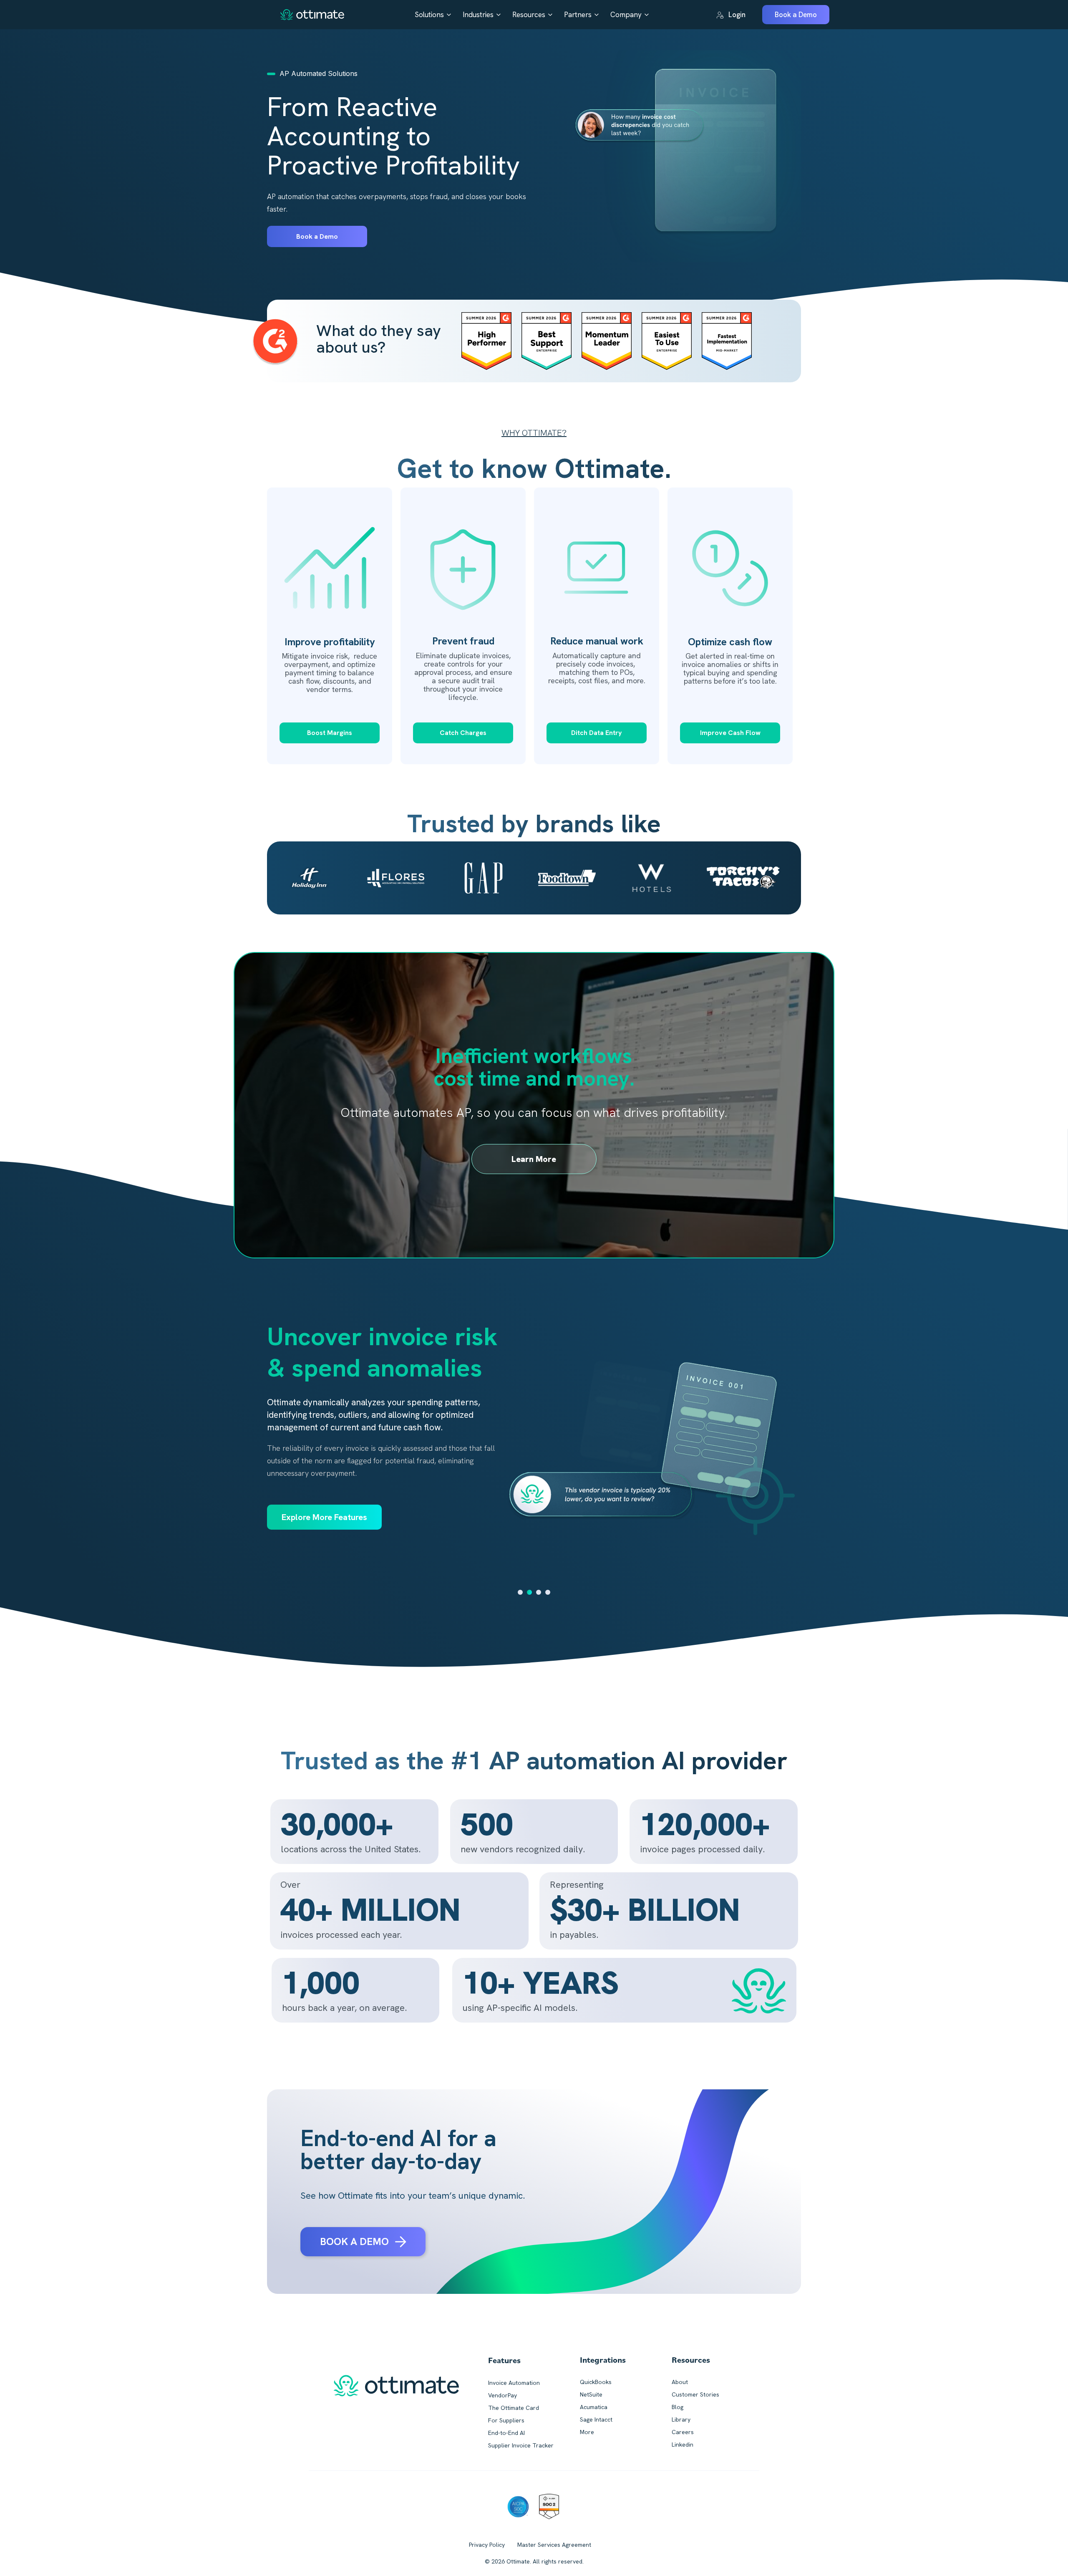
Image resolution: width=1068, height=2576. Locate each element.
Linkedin (683, 2445)
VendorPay (503, 2395)
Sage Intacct (596, 2419)
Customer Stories (695, 2394)
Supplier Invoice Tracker (521, 2445)
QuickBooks (596, 2382)
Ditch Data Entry (597, 733)
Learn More (534, 1159)
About (680, 2382)
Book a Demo (317, 236)
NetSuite (591, 2394)
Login (737, 15)
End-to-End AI (506, 2433)
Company (626, 15)
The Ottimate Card (514, 2408)
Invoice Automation (514, 2383)
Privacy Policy (487, 2545)
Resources (529, 15)
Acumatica (594, 2407)
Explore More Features (324, 1505)
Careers (683, 2432)
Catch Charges (463, 733)
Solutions (429, 15)
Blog (678, 2407)
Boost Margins (330, 733)
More (587, 2432)
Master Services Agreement (554, 2545)
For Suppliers (506, 2420)
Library (681, 2419)
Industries (478, 15)
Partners (578, 15)
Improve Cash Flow (730, 733)
